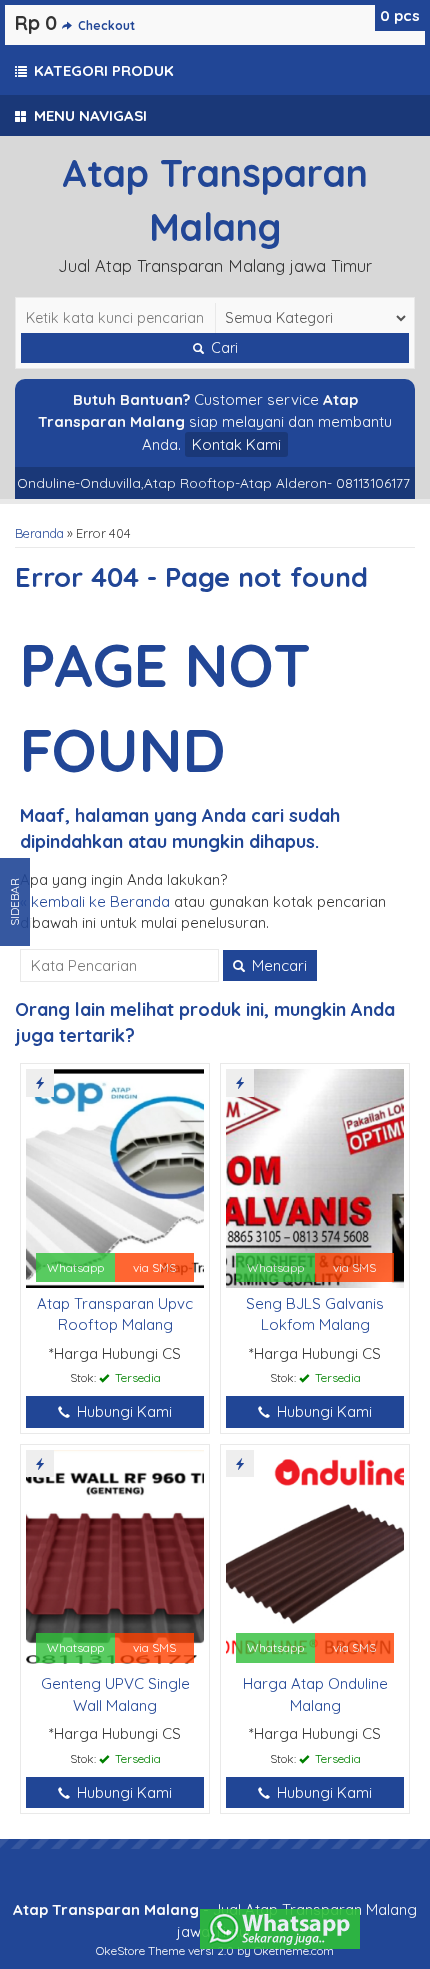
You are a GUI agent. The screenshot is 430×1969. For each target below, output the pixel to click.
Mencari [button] (277, 965)
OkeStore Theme (140, 1950)
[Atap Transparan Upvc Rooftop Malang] (115, 1176)
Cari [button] (222, 348)
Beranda (39, 533)
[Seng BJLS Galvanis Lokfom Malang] (315, 1176)
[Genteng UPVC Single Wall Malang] (115, 1557)
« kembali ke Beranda (95, 901)
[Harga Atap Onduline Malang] (315, 1557)
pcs (400, 15)
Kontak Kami (236, 444)
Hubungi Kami (122, 1411)
